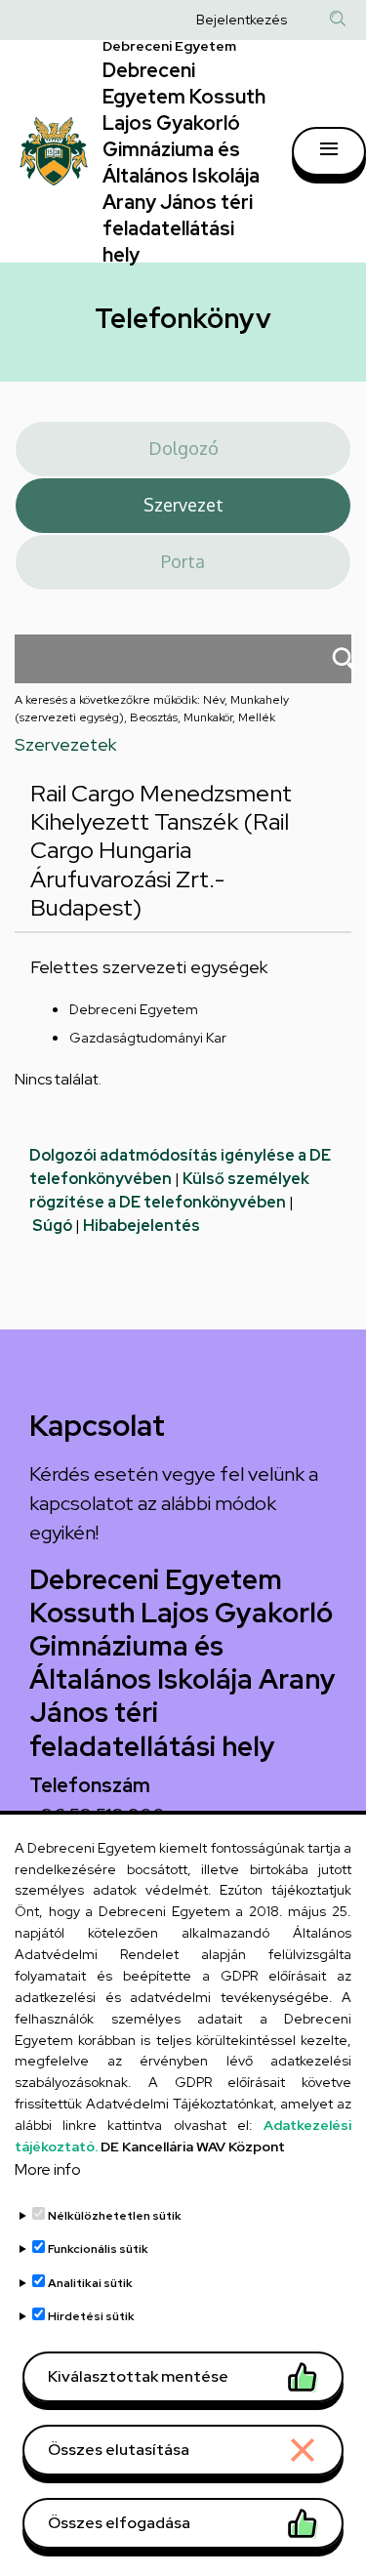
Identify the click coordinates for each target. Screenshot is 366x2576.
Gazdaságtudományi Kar (148, 1038)
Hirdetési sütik (91, 2316)
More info (48, 2169)
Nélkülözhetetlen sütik (115, 2216)
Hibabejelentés (142, 1226)
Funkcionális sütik (98, 2249)
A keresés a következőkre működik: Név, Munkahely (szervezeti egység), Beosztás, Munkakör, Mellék (152, 709)
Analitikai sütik (90, 2283)
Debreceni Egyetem (134, 1009)
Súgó (52, 1226)
